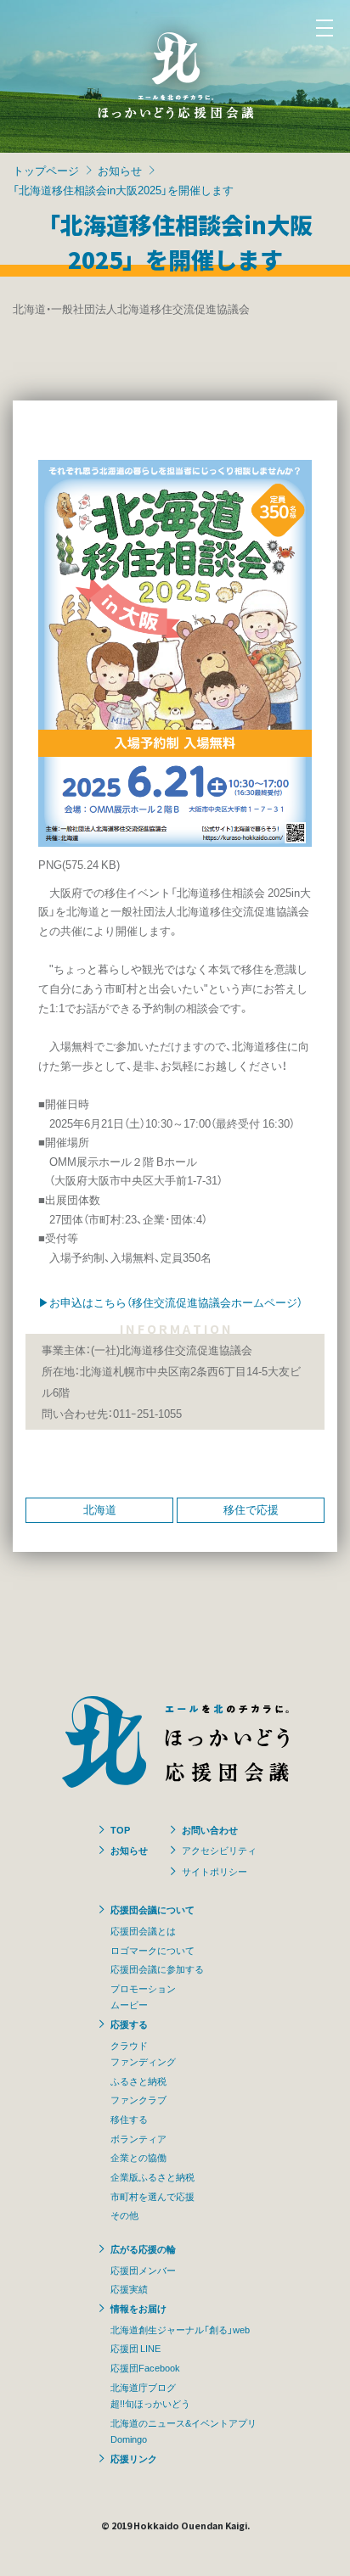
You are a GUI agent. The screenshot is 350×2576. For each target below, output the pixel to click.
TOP (120, 1829)
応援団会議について (152, 1909)
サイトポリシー (215, 1871)
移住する (129, 2119)
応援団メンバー (143, 2270)
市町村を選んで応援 (152, 2196)
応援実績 (129, 2288)
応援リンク (134, 2458)
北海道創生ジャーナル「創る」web (180, 2329)
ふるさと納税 (138, 2080)
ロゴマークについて (152, 1950)
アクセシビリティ (219, 1850)
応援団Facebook (145, 2367)
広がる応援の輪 (143, 2248)
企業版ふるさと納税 (152, 2176)
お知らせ (120, 170)
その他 (124, 2215)
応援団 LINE (135, 2348)
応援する (129, 2024)
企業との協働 (138, 2157)
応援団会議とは (143, 1930)
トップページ (46, 170)
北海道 (100, 1509)
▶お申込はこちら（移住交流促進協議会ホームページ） (170, 1302)
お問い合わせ (210, 1829)
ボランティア (138, 2138)
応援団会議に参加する (157, 1968)
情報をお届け (138, 2308)
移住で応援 (251, 1509)
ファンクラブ (138, 2099)
